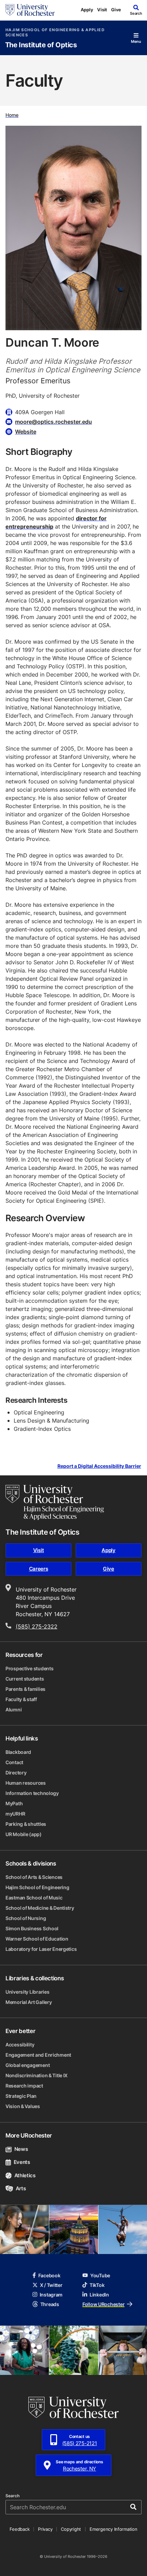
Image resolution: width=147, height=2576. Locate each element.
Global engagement (28, 2065)
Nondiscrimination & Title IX (37, 2075)
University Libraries (27, 1992)
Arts (21, 2188)
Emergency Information (113, 2529)
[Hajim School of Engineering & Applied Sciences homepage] (55, 1502)
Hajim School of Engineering (37, 1887)
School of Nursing (26, 1918)
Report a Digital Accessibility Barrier (99, 1466)
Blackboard (18, 1752)
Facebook (49, 2275)
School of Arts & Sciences (34, 1877)
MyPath (14, 1803)
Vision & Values (23, 2106)
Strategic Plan (21, 2096)
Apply (87, 10)
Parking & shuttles (26, 1824)
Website (26, 432)
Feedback (19, 2529)
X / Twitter (51, 2285)
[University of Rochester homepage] (30, 10)
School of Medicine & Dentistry (40, 1908)
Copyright (71, 2529)
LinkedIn (99, 2295)
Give (116, 10)
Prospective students (29, 1668)
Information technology (32, 1793)
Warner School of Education (37, 1939)
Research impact (24, 2086)
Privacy (45, 2529)
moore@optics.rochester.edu (54, 422)
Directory (16, 1773)
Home (12, 115)
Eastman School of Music (34, 1898)
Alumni (14, 1710)
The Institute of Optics (41, 45)
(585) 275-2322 (37, 1626)
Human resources (26, 1783)
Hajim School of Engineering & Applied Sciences (55, 33)
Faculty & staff (21, 1699)
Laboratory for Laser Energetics (41, 1949)
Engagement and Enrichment (38, 2055)
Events (22, 2162)
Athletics (25, 2175)
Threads (50, 2304)
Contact (14, 1762)
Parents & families (25, 1689)
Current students (25, 1679)
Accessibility (20, 2045)
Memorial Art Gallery (29, 2002)
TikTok (97, 2285)
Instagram (51, 2295)
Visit (102, 10)
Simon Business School (32, 1928)
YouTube (100, 2275)
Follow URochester (103, 2304)
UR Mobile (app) (24, 1834)
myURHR (15, 1814)
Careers (39, 1569)
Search (12, 2496)
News (21, 2149)
